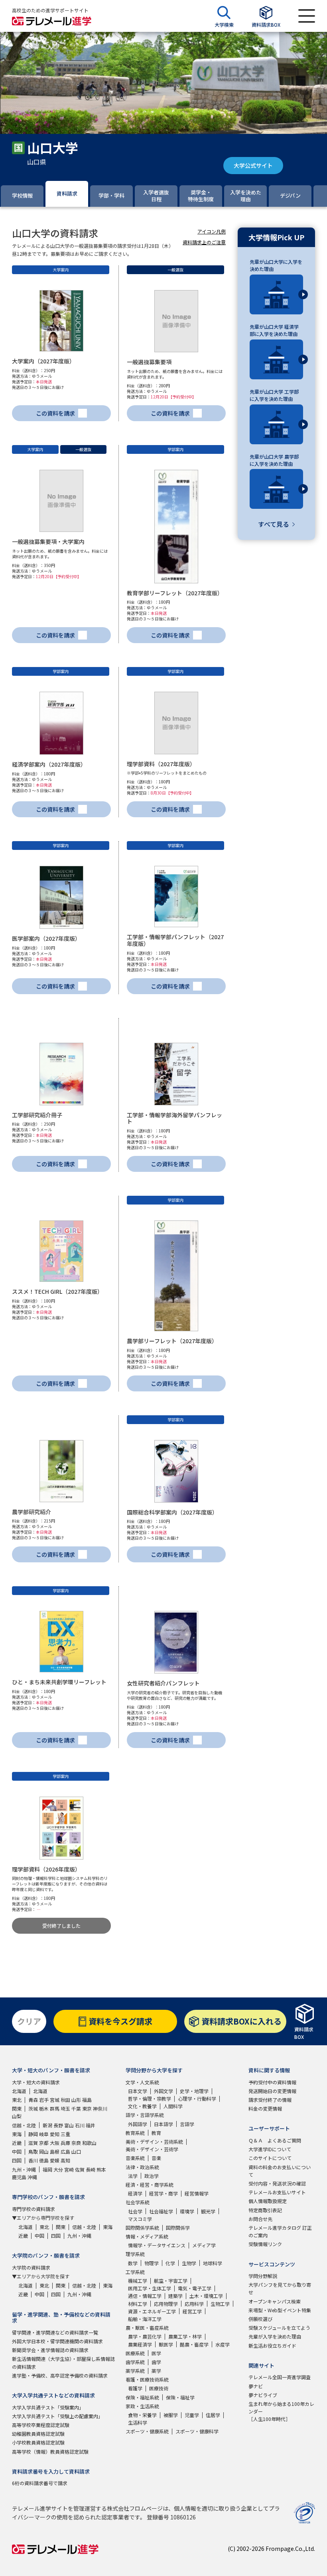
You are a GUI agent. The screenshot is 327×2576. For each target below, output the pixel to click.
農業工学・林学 (185, 2336)
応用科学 (194, 2304)
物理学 (152, 2263)
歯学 (156, 2362)
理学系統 (135, 2254)
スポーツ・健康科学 (197, 2431)
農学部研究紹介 (32, 1512)
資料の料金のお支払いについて (280, 2171)
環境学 (187, 2211)
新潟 (47, 2125)
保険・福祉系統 (142, 2397)
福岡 (47, 2169)
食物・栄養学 (142, 2415)
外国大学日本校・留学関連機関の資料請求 (57, 2341)
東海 (17, 2134)
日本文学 (138, 2091)
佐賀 (80, 2169)
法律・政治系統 (142, 2167)
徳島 (44, 2160)
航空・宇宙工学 (171, 2281)
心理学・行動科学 (197, 2098)
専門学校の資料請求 (33, 2209)
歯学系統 (135, 2362)
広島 (65, 2151)
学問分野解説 (263, 2276)
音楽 (156, 2158)
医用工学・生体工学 (150, 2288)
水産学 (223, 2344)
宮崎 (69, 2169)
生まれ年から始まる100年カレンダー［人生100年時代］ (281, 2411)
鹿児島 (19, 2177)
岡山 (44, 2151)
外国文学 (163, 2091)
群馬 (55, 2108)
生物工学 (220, 2304)
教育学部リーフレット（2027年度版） (175, 593)
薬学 (156, 2371)
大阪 (55, 2143)
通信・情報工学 (145, 2296)
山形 (76, 2100)
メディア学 (204, 2245)
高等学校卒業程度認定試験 (41, 2425)
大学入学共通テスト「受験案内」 (48, 2407)
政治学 (152, 2176)
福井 (91, 2125)
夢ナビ (256, 2386)
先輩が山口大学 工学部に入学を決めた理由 (274, 395)
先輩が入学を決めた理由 (275, 2336)
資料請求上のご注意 (204, 242)
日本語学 (163, 2124)
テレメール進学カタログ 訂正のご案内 (280, 2231)
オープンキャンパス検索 (275, 2301)
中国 (17, 2151)
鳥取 (33, 2151)
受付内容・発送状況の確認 (277, 2183)
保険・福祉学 (180, 2397)
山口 (76, 2151)
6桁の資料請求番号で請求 (40, 2483)
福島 (87, 2100)
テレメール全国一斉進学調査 (280, 2377)
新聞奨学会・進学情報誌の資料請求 (50, 2350)
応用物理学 (166, 2304)
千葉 (76, 2108)
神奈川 (100, 2108)
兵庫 (65, 2143)
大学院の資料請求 (31, 2267)
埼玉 (65, 2108)
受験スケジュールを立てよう (279, 2328)
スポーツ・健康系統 (147, 2431)
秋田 (65, 2100)
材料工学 (138, 2304)
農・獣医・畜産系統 (147, 2328)
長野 (58, 2125)
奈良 (76, 2143)
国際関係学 (178, 2228)
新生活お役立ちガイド (272, 2345)
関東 (17, 2108)
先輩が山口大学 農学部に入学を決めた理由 (274, 460)
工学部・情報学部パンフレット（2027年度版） (175, 940)
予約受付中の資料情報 (272, 2082)
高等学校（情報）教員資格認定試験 (50, 2451)
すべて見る (274, 524)
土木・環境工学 (206, 2296)
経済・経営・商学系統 (150, 2185)
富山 (69, 2125)
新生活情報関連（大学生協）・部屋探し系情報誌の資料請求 (63, 2362)
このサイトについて (270, 2158)
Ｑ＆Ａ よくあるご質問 (275, 2140)
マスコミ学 (140, 2219)
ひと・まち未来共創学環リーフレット (59, 1682)
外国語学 (138, 2124)
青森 (33, 2100)
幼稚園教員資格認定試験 (38, 2434)
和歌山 (89, 2143)
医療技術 (159, 2388)
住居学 (213, 2415)
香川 (33, 2160)
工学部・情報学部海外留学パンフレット (174, 1118)
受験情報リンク (265, 2244)
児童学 (192, 2415)
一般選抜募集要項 (149, 362)
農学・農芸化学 (145, 2336)
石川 (80, 2125)
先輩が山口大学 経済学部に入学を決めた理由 (274, 330)
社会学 (135, 2211)
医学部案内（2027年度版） (46, 938)
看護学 (135, 2388)
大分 (58, 2169)
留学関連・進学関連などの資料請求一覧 (55, 2332)
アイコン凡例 (212, 231)
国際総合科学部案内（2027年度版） (172, 1512)
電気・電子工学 (195, 2288)
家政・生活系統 (142, 2406)
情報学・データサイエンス (157, 2245)
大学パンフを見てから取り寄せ (280, 2288)
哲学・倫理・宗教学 (150, 2098)
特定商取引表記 (265, 2210)
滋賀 (33, 2143)
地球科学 (213, 2263)
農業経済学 (140, 2344)
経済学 (135, 2193)
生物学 (189, 2263)
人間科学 (173, 2106)
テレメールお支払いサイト (277, 2192)
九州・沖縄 (24, 2169)
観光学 (208, 2211)
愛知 (55, 2134)
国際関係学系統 (142, 2228)
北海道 (19, 2091)
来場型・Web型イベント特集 (280, 2310)
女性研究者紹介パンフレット (163, 1683)
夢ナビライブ (263, 2395)
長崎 (91, 2169)
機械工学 (138, 2281)
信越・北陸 (24, 2125)
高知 (65, 2160)
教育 (156, 2133)
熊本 (101, 2169)
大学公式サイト (253, 165)
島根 (55, 2151)
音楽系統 (135, 2158)
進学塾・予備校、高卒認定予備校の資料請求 (60, 2375)
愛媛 (55, 2160)
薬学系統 (135, 2371)
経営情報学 (197, 2193)
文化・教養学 (142, 2106)
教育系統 (135, 2133)
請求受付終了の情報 (270, 2100)
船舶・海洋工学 (145, 2319)
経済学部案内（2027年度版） (49, 764)
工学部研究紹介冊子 (37, 1115)
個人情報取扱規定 (268, 2201)
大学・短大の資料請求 (36, 2082)
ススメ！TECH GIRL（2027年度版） (57, 1291)
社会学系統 (138, 2202)
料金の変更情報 (265, 2108)
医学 (156, 2353)
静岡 (33, 2134)
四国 (17, 2160)
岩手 (44, 2100)
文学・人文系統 (142, 2082)
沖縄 (32, 2177)
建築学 (175, 2296)
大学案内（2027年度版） (43, 361)
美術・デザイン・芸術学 (152, 2149)
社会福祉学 (161, 2211)
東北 (17, 2100)
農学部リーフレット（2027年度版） (172, 1341)
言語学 (187, 2124)
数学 (133, 2263)
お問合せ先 (260, 2219)
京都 (44, 2143)
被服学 (171, 2415)
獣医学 (166, 2344)
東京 (87, 2108)
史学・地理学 (194, 2091)
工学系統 (135, 2272)
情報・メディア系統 (147, 2236)
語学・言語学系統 (145, 2115)
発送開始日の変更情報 (272, 2091)
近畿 (17, 2143)
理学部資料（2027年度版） (161, 764)
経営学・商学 (163, 2193)
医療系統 (135, 2353)
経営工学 (192, 2311)
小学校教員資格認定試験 (38, 2442)
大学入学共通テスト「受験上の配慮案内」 (57, 2416)
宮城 (55, 2100)
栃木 (44, 2108)
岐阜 (44, 2134)
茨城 (33, 2108)
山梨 (17, 2116)
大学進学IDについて (270, 2149)
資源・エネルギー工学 (152, 2311)
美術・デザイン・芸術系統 (154, 2141)
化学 (170, 2263)
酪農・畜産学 (194, 2344)
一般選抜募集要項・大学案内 (48, 541)
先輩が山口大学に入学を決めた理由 (276, 265)
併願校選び (260, 2319)
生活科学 (138, 2422)
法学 (133, 2176)
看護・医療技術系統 (147, 2379)
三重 (65, 2134)
